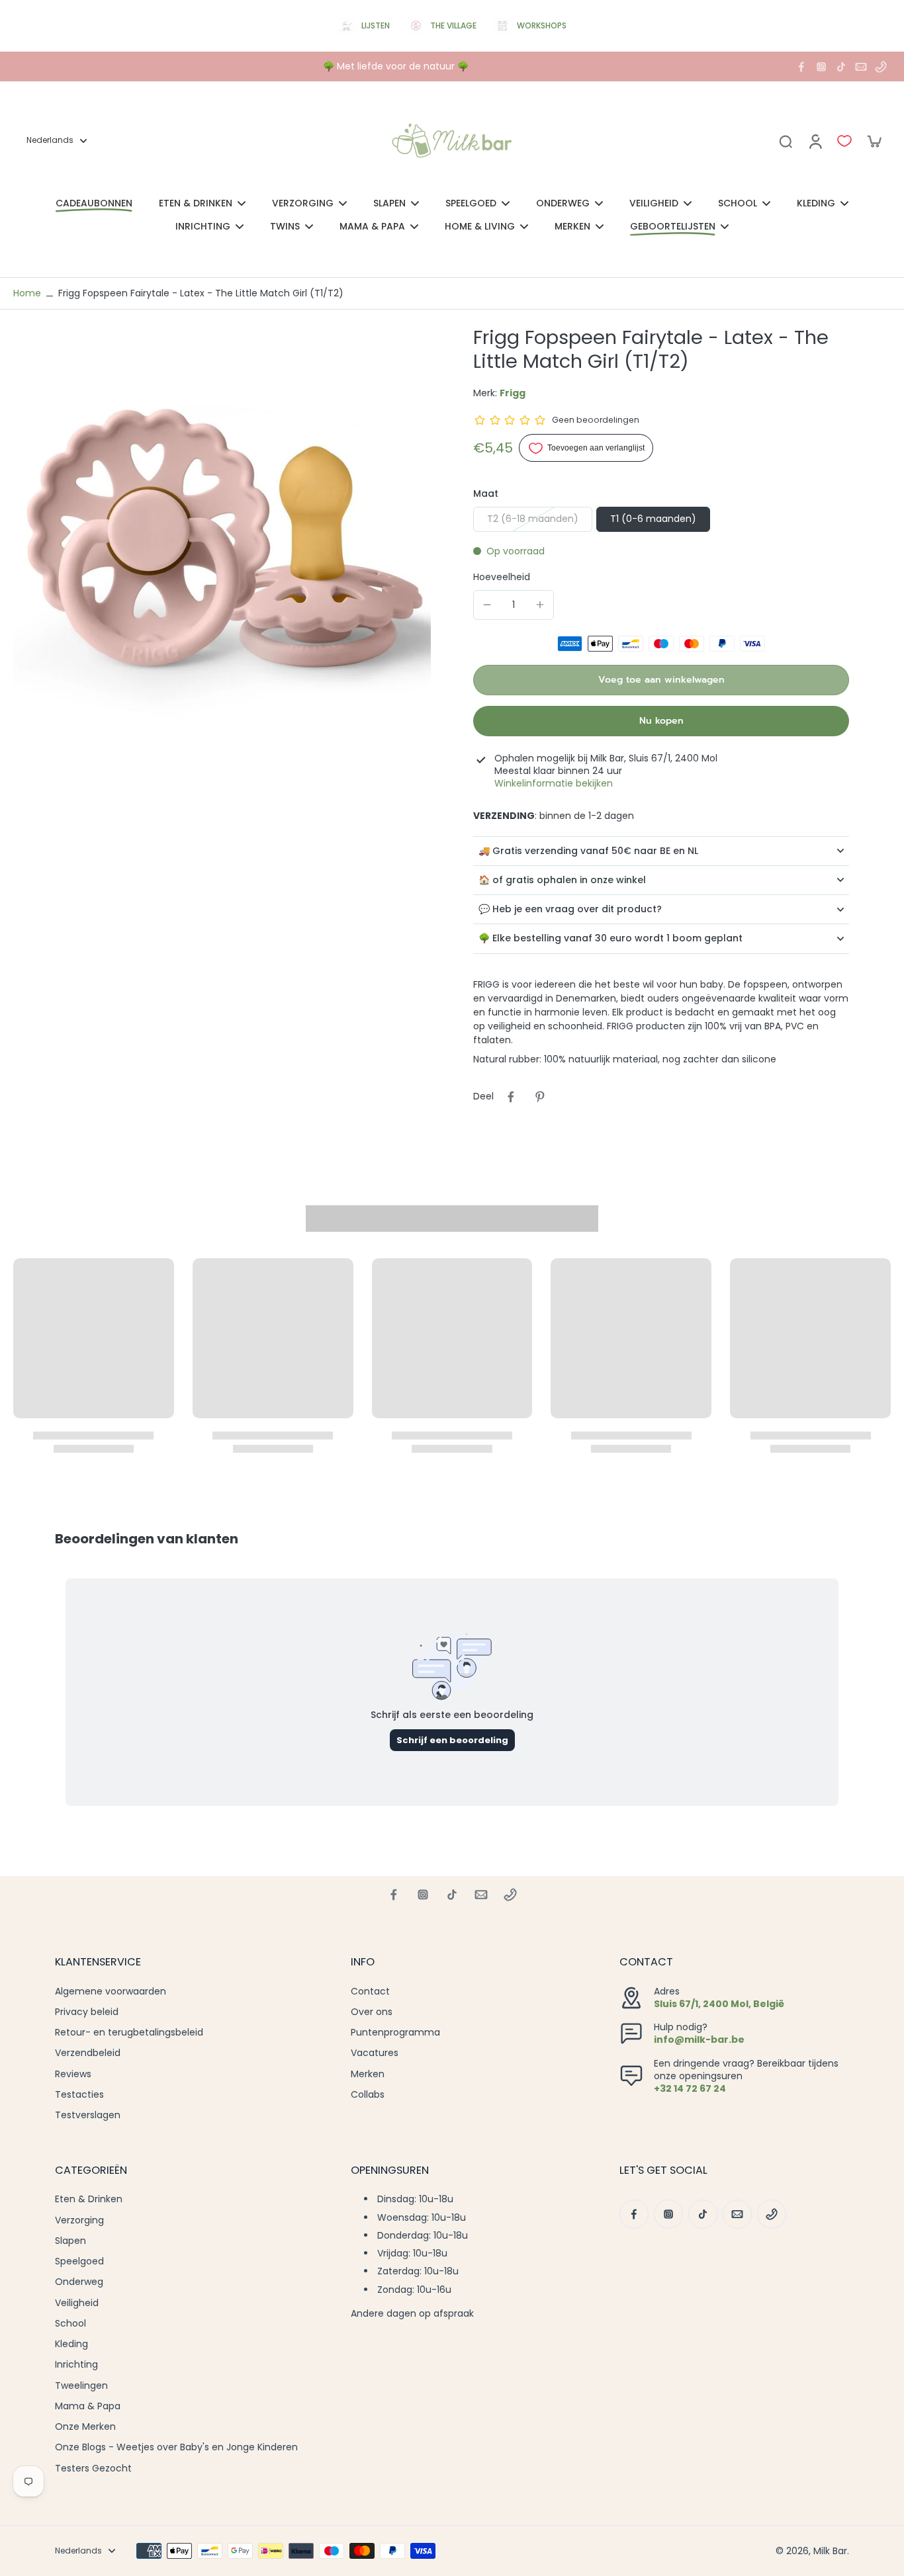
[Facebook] (801, 67)
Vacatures (375, 2053)
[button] (661, 680)
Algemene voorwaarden (111, 1992)
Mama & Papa (88, 2406)
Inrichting (76, 2365)
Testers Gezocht (93, 2469)
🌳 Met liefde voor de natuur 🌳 (396, 66)
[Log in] (815, 141)
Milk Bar (830, 2551)
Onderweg (79, 2282)
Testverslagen (88, 2115)
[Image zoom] (222, 534)
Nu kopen (661, 721)
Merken (368, 2074)
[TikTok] (841, 67)
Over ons (372, 2012)
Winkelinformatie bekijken (554, 784)
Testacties (79, 2095)
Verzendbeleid (88, 2053)
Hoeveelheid (502, 577)
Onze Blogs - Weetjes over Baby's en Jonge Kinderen (176, 2447)
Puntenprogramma (395, 2033)
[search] (786, 141)
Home (27, 293)
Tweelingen (81, 2386)
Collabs (368, 2095)
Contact (370, 1992)
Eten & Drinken (89, 2199)
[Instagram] (821, 67)
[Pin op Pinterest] (540, 1097)
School (70, 2324)
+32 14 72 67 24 (690, 2088)
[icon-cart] (874, 141)
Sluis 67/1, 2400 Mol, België (719, 2004)
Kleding (71, 2344)
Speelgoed (79, 2261)
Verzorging (79, 2220)
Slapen (70, 2241)
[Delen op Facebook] (511, 1097)
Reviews (73, 2074)
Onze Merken (85, 2427)
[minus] (487, 605)
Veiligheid (77, 2303)
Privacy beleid (87, 2012)
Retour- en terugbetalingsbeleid (129, 2033)
